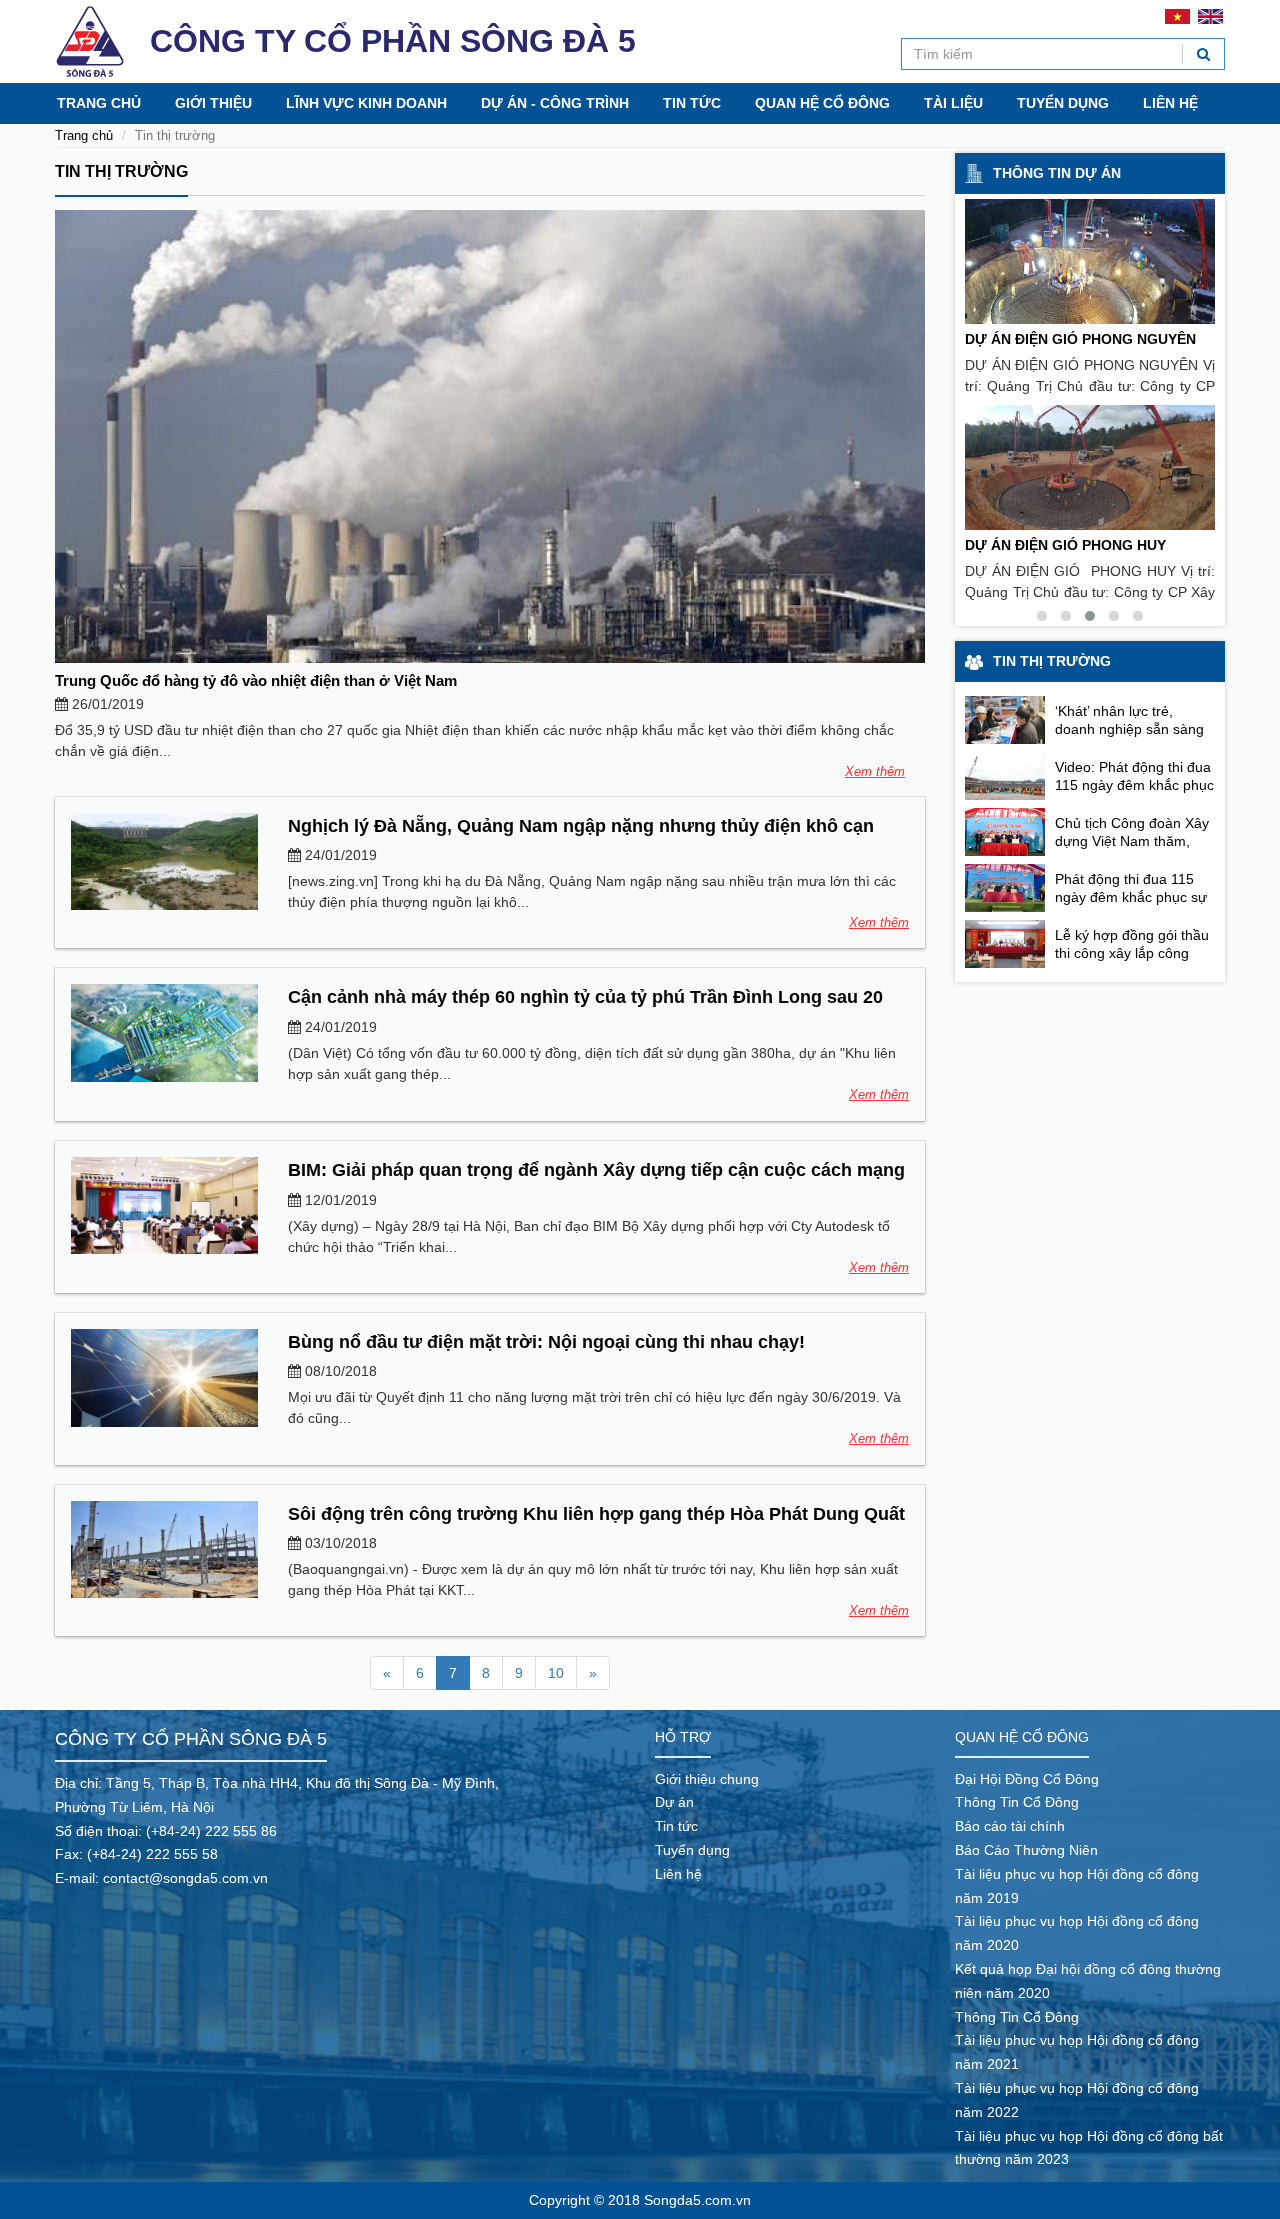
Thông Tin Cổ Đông (1017, 1802)
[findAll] (1203, 54)
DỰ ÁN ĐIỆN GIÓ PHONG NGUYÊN (1080, 339)
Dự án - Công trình (555, 103)
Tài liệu (953, 103)
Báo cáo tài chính (1010, 1826)
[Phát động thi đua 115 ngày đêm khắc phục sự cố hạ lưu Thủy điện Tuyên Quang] (1005, 888)
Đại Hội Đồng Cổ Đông (1027, 1779)
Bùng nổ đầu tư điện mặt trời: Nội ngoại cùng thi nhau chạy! (546, 1342)
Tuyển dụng (1063, 103)
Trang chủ (99, 103)
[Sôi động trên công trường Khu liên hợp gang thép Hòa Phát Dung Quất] (164, 1549)
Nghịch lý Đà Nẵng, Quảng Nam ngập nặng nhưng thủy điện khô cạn (581, 826)
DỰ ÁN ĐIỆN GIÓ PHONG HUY (1065, 545)
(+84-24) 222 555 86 (211, 1831)
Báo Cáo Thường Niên (1026, 1850)
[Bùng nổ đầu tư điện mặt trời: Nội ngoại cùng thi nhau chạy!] (164, 1377)
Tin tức (692, 103)
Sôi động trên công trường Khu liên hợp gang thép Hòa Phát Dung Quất (596, 1514)
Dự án (674, 1802)
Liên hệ (1170, 103)
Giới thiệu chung (707, 1779)
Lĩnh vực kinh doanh (366, 103)
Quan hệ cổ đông (822, 103)
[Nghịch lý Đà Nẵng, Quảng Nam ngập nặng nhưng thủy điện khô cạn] (164, 861)
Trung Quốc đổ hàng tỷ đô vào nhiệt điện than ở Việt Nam (256, 680)
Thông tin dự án (1057, 173)
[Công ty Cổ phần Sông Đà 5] (90, 41)
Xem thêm (875, 771)
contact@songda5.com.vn (185, 1878)
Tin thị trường (121, 171)
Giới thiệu (213, 103)
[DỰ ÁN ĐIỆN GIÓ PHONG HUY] (1090, 467)
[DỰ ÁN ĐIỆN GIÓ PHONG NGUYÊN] (1090, 261)
